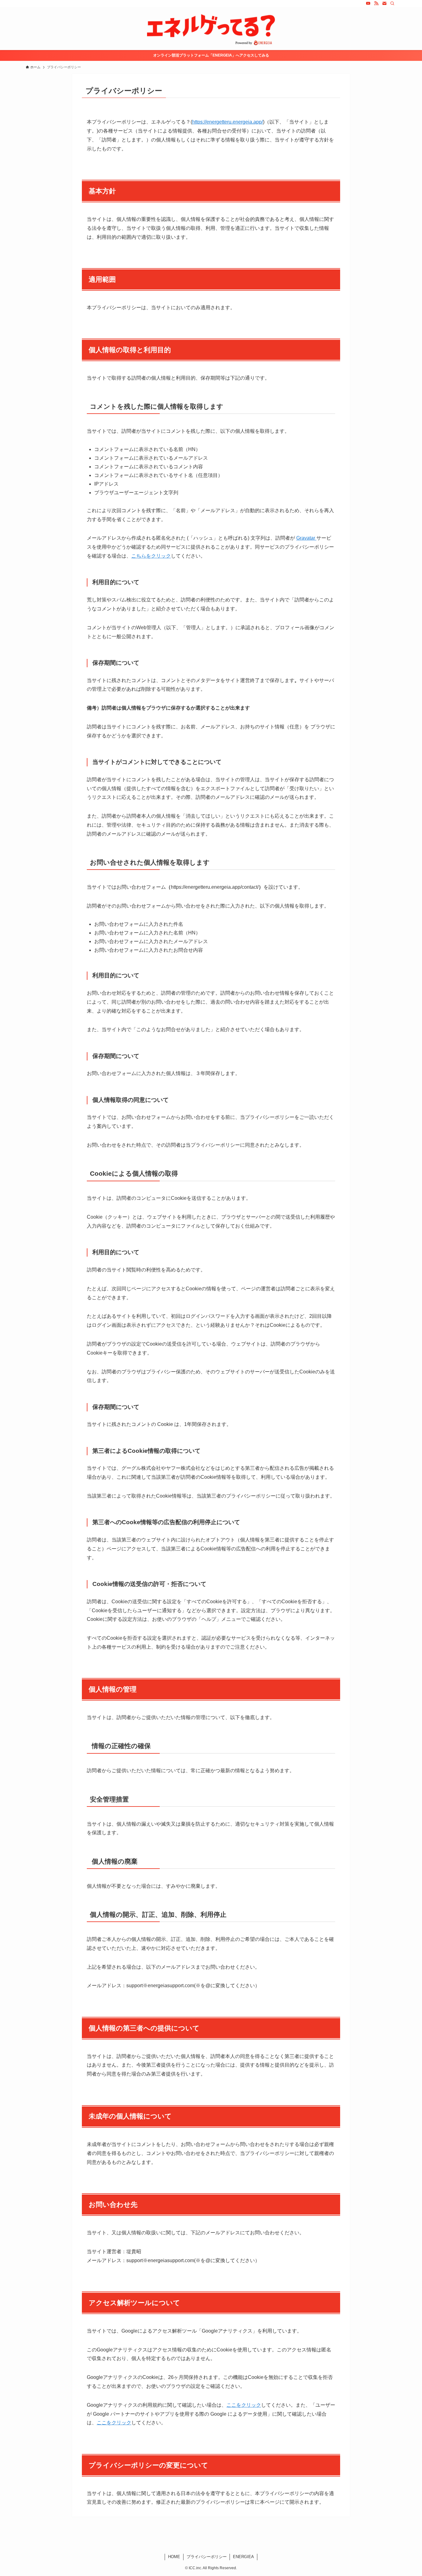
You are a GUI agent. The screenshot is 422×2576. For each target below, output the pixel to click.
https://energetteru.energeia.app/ (228, 122)
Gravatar (306, 538)
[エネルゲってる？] (211, 30)
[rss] (376, 3)
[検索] (392, 3)
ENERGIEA (243, 2557)
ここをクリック (244, 2405)
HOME (174, 2557)
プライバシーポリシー (207, 2557)
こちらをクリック (151, 556)
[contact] (384, 3)
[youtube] (368, 3)
